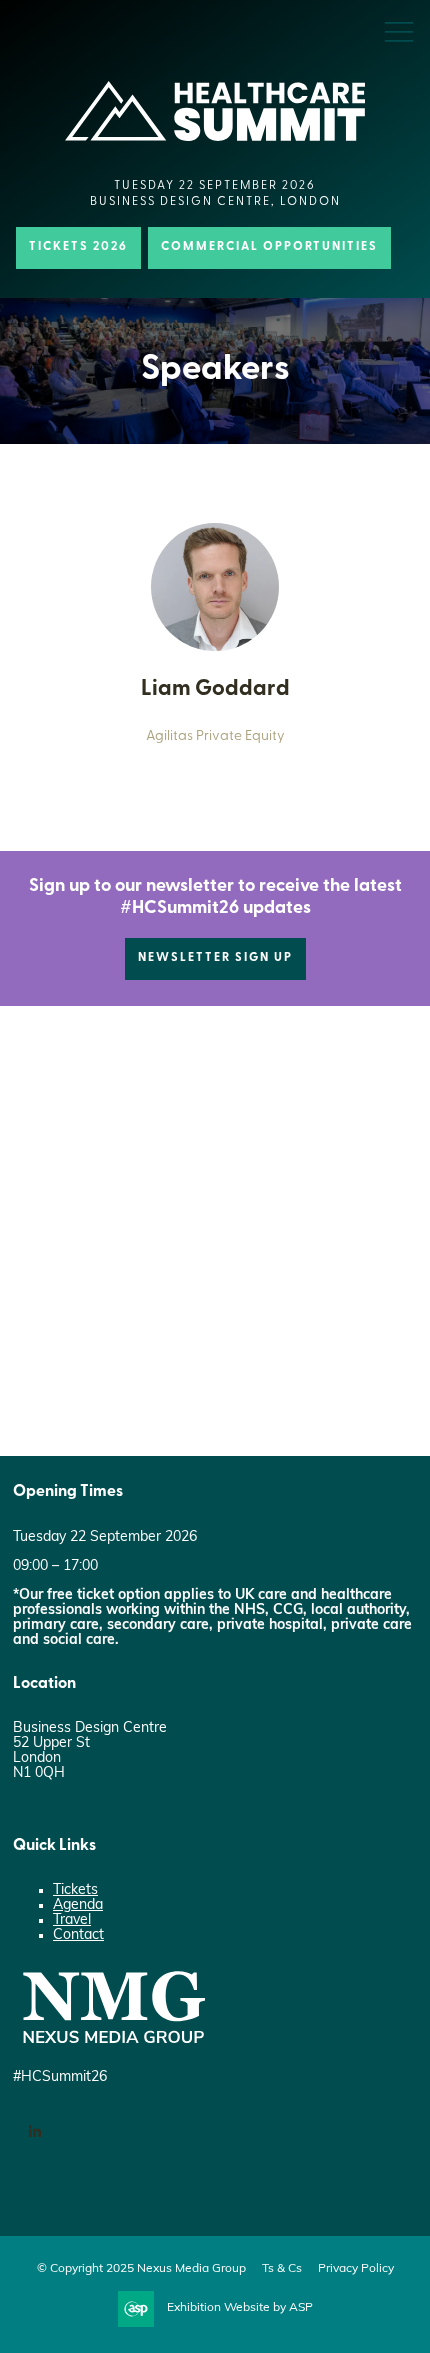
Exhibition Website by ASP (240, 2308)
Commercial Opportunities (269, 247)
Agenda (78, 1905)
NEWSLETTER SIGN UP (215, 958)
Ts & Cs (282, 2269)
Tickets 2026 (78, 247)
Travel (72, 1920)
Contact (78, 1935)
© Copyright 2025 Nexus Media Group (141, 2269)
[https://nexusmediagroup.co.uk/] (113, 2048)
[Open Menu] (399, 31)
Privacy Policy (356, 2269)
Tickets (75, 1890)
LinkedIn (34, 2132)
